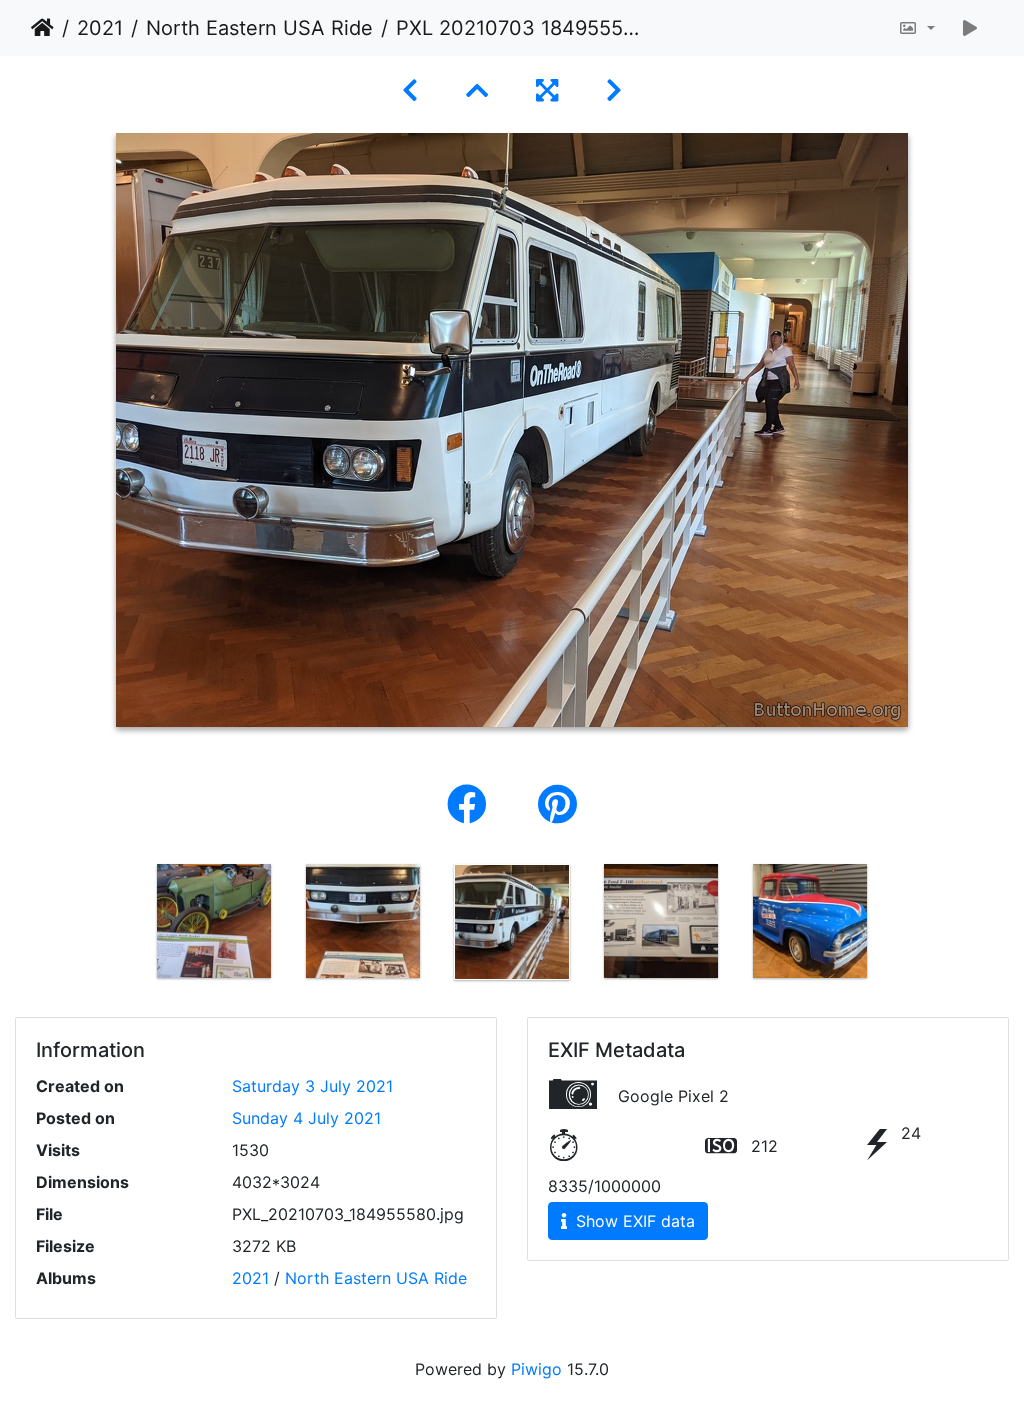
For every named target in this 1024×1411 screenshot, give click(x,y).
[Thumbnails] (477, 90)
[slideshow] (970, 28)
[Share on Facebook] (472, 804)
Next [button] (900, 926)
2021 (100, 28)
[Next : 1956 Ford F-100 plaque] (614, 90)
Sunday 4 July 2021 (306, 1118)
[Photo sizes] (916, 28)
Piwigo (536, 1369)
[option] (214, 921)
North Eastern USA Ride (259, 28)
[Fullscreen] (547, 90)
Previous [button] (125, 926)
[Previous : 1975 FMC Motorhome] (410, 90)
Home (42, 28)
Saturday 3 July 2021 (312, 1086)
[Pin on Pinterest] (557, 804)
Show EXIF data (633, 1221)
